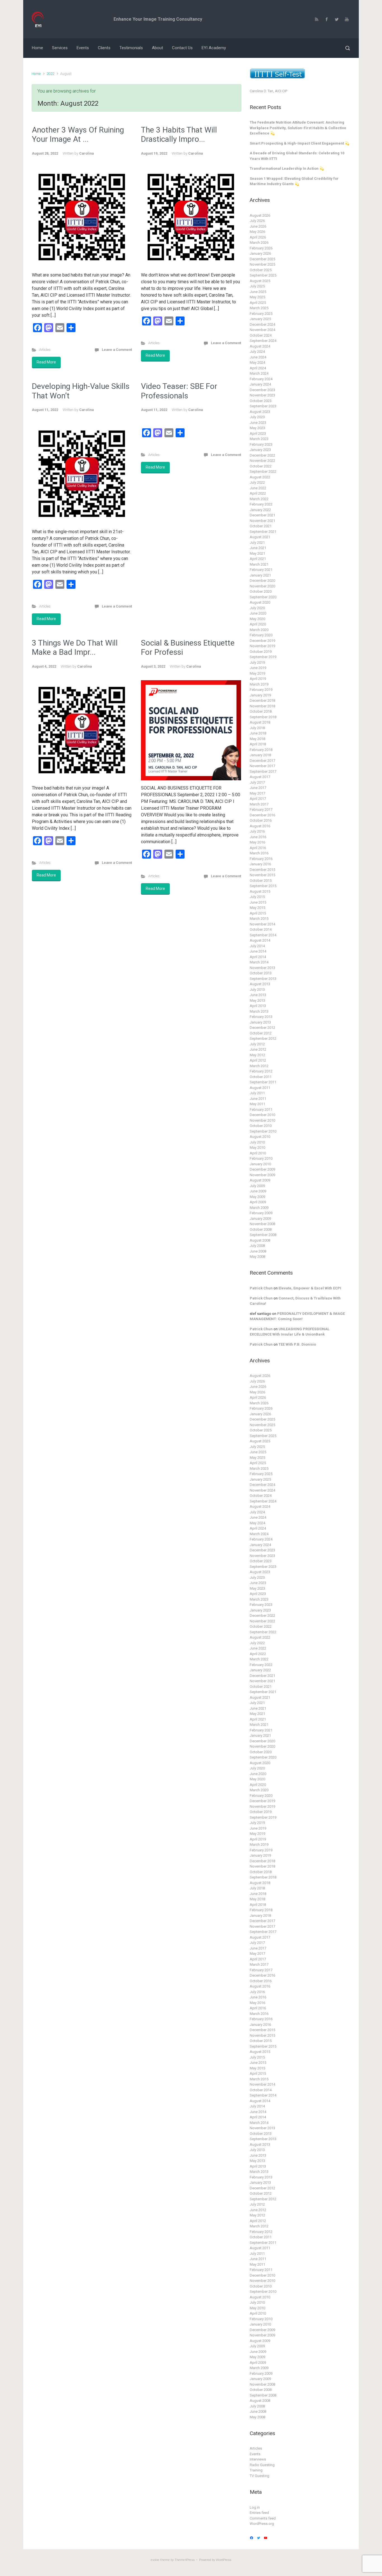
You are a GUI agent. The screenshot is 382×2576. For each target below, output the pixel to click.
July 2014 (257, 946)
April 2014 (258, 957)
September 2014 (263, 935)
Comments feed (263, 2518)
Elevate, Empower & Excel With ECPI (310, 1288)
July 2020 (257, 608)
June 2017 (258, 788)
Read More (46, 362)
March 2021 (259, 564)
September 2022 (263, 472)
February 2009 (261, 1213)
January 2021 (260, 575)
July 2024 (257, 352)
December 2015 (262, 870)
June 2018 (258, 733)
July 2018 (257, 728)
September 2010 (263, 1131)
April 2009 (258, 1202)
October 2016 (261, 820)
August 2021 (260, 537)
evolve (155, 2560)
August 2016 (260, 826)
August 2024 (260, 346)
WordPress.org (262, 2524)
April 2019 (258, 679)
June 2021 (258, 548)
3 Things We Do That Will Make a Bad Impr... (75, 648)
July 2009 (257, 1186)
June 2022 (258, 488)
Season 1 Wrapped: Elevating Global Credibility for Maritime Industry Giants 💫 (294, 181)
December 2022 (262, 455)
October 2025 (261, 270)
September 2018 (263, 717)
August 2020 (260, 602)
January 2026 (260, 253)
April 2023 (258, 433)
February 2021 (261, 570)
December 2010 (262, 1115)
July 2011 (257, 1093)
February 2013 (261, 1017)
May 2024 (257, 362)
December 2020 (262, 581)
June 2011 (258, 1099)
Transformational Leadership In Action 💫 (287, 168)
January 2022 (260, 510)
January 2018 (260, 755)
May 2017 (257, 793)
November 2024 (262, 330)
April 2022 (258, 493)
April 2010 (258, 1153)
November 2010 (262, 1120)
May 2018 (257, 739)
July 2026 (257, 221)
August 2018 (260, 722)
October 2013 (261, 973)
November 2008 (262, 1224)
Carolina (86, 153)
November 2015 (262, 875)
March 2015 (259, 919)
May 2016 (257, 842)
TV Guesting (260, 2476)
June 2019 (258, 668)
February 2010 (261, 1158)
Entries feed (259, 2513)
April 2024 (258, 368)
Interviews (258, 2459)
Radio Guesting (262, 2465)
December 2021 (262, 515)
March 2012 (259, 1066)
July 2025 (257, 286)
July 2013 (257, 990)
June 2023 (258, 423)
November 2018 (262, 706)
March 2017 (259, 804)
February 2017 (261, 810)
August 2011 (260, 1088)
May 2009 (257, 1197)
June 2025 (258, 292)
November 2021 (262, 521)
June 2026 (258, 226)
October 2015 (261, 881)
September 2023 (263, 406)
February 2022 (261, 504)
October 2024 (261, 335)
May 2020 (257, 619)
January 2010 (260, 1164)
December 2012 (262, 1028)
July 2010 (257, 1142)
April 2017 (258, 799)
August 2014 (260, 940)
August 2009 (260, 1180)
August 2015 (260, 891)
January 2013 (260, 1022)
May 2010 (257, 1148)
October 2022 (261, 466)
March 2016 (259, 853)
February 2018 (261, 750)
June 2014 (258, 951)
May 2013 (257, 1000)
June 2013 (258, 995)
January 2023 (260, 450)
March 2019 (259, 684)
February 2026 (261, 248)
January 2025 (260, 319)
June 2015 (258, 902)
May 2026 (257, 232)
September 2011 (263, 1082)
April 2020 (258, 624)
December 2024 (262, 324)
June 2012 (258, 1049)
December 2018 (262, 700)
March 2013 (259, 1011)
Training (256, 2470)
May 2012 (257, 1055)
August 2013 (260, 984)
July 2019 (257, 662)
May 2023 (257, 428)
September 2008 (263, 1235)
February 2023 (261, 444)
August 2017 (260, 777)
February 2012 (261, 1071)
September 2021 (263, 532)
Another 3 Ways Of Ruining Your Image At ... (78, 135)
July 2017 (257, 782)
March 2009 (259, 1208)
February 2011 (261, 1109)
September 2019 (263, 657)
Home (36, 74)
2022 (50, 74)
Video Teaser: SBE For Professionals (179, 391)
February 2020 (261, 635)
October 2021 (261, 526)
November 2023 (262, 395)
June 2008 (258, 1251)
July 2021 (257, 543)
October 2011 (261, 1077)
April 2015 (258, 913)
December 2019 (262, 641)
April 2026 (258, 237)
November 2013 (262, 968)
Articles (45, 350)
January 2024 (260, 384)
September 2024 (263, 341)
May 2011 (257, 1104)
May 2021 (257, 553)
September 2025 (263, 275)
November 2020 (262, 586)
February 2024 (261, 379)
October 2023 (261, 401)
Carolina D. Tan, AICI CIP (268, 91)
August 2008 (260, 1240)
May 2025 (257, 297)
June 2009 (258, 1191)
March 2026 (259, 243)
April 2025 (258, 303)
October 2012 (261, 1033)
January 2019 (260, 695)
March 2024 (259, 373)
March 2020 (259, 630)
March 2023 (259, 439)
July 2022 (257, 482)
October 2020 (261, 591)
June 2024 (258, 357)
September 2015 (263, 886)
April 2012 (258, 1060)
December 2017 (262, 761)
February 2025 (261, 314)
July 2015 (257, 897)
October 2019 (261, 652)
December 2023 (262, 390)
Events (255, 2454)
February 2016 (261, 859)
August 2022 (260, 477)
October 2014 (261, 929)
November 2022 (262, 461)
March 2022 (259, 499)
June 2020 (258, 613)
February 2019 (261, 690)
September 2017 (263, 771)
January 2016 (260, 864)
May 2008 (257, 1257)
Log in (255, 2507)
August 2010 (260, 1137)
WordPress (224, 2560)
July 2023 (257, 417)
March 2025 (259, 308)
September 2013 (263, 979)
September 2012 (263, 1038)
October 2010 (261, 1126)
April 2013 (258, 1006)
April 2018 (258, 744)
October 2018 (261, 711)
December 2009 (262, 1169)
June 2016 (258, 837)
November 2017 (262, 766)
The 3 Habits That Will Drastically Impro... (179, 135)
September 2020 (263, 597)
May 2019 (257, 673)
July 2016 (257, 831)
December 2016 (262, 815)
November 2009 (262, 1175)
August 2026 (260, 215)
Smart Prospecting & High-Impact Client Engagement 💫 (300, 143)
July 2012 (257, 1044)
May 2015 (257, 908)
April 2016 (258, 848)
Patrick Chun (261, 1288)
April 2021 (258, 559)
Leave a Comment (117, 350)
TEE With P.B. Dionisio (297, 1344)
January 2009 (260, 1219)
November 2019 (262, 646)
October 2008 (261, 1229)
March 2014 (259, 962)
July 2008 (257, 1246)
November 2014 (262, 924)
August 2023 (260, 412)
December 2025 (262, 259)
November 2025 (262, 264)
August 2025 (260, 281)
